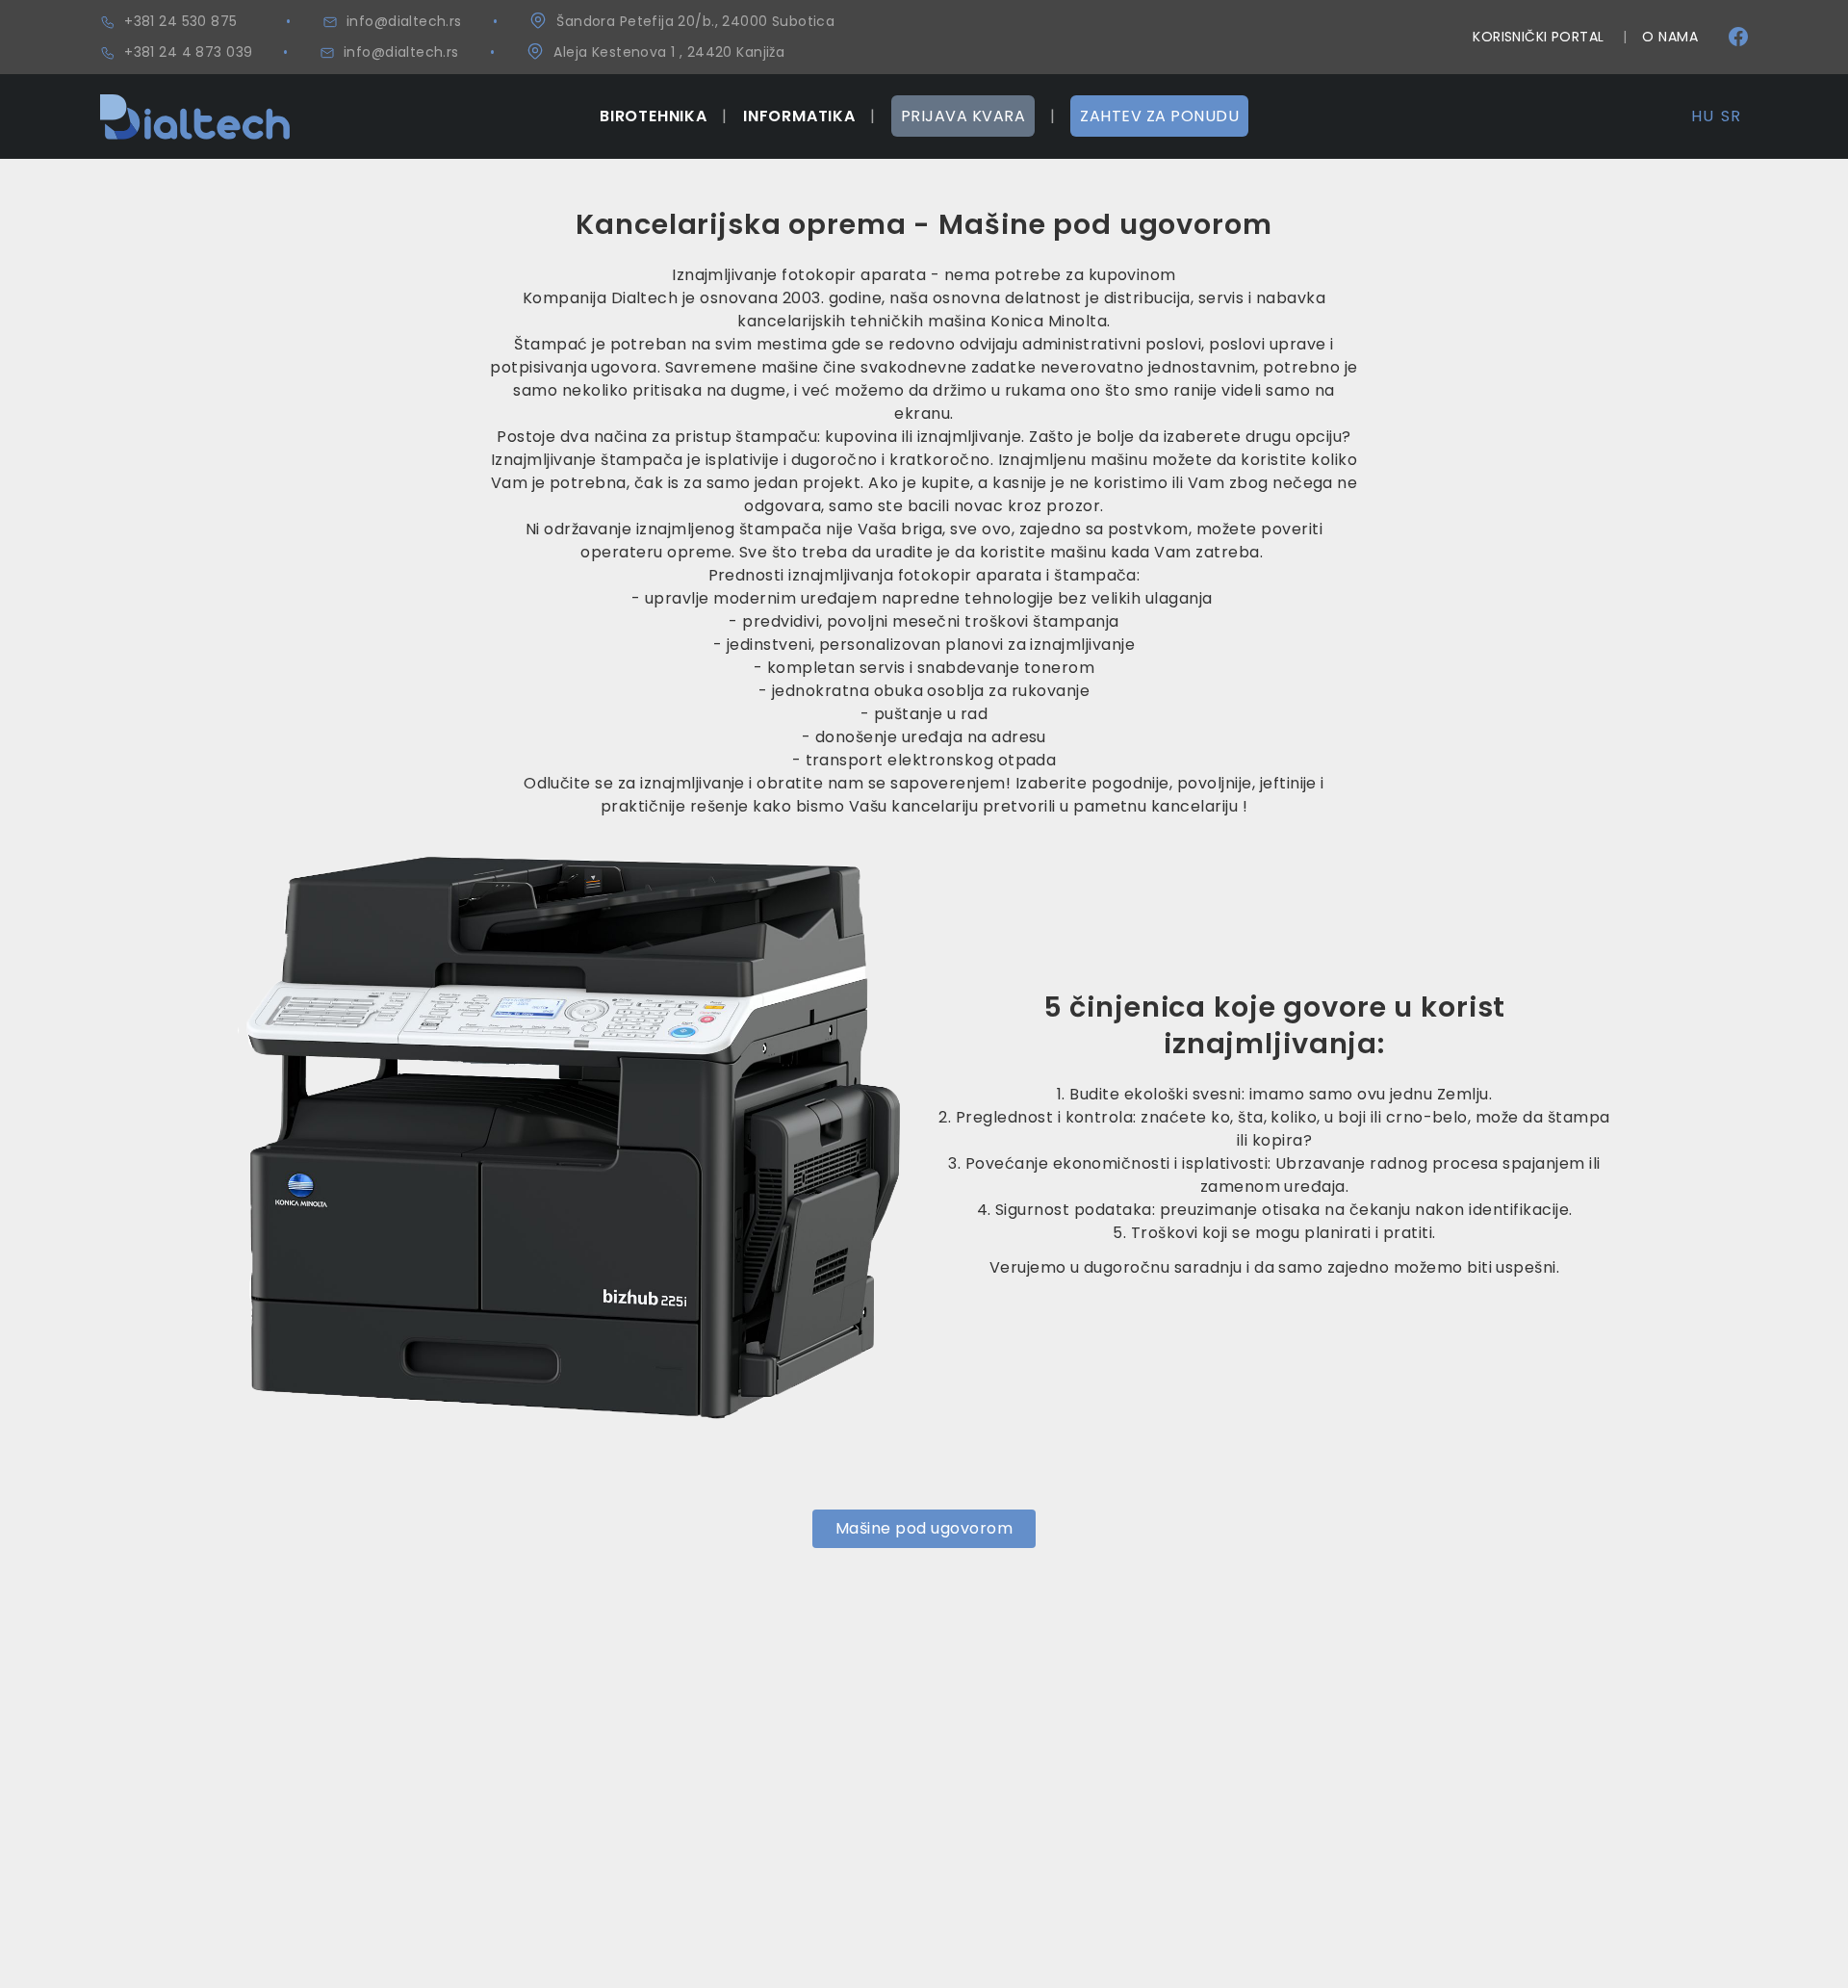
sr (1731, 116)
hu (1702, 116)
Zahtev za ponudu (1159, 116)
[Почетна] (195, 105)
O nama (1670, 37)
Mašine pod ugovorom (924, 1528)
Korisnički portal (1538, 37)
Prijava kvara (963, 116)
